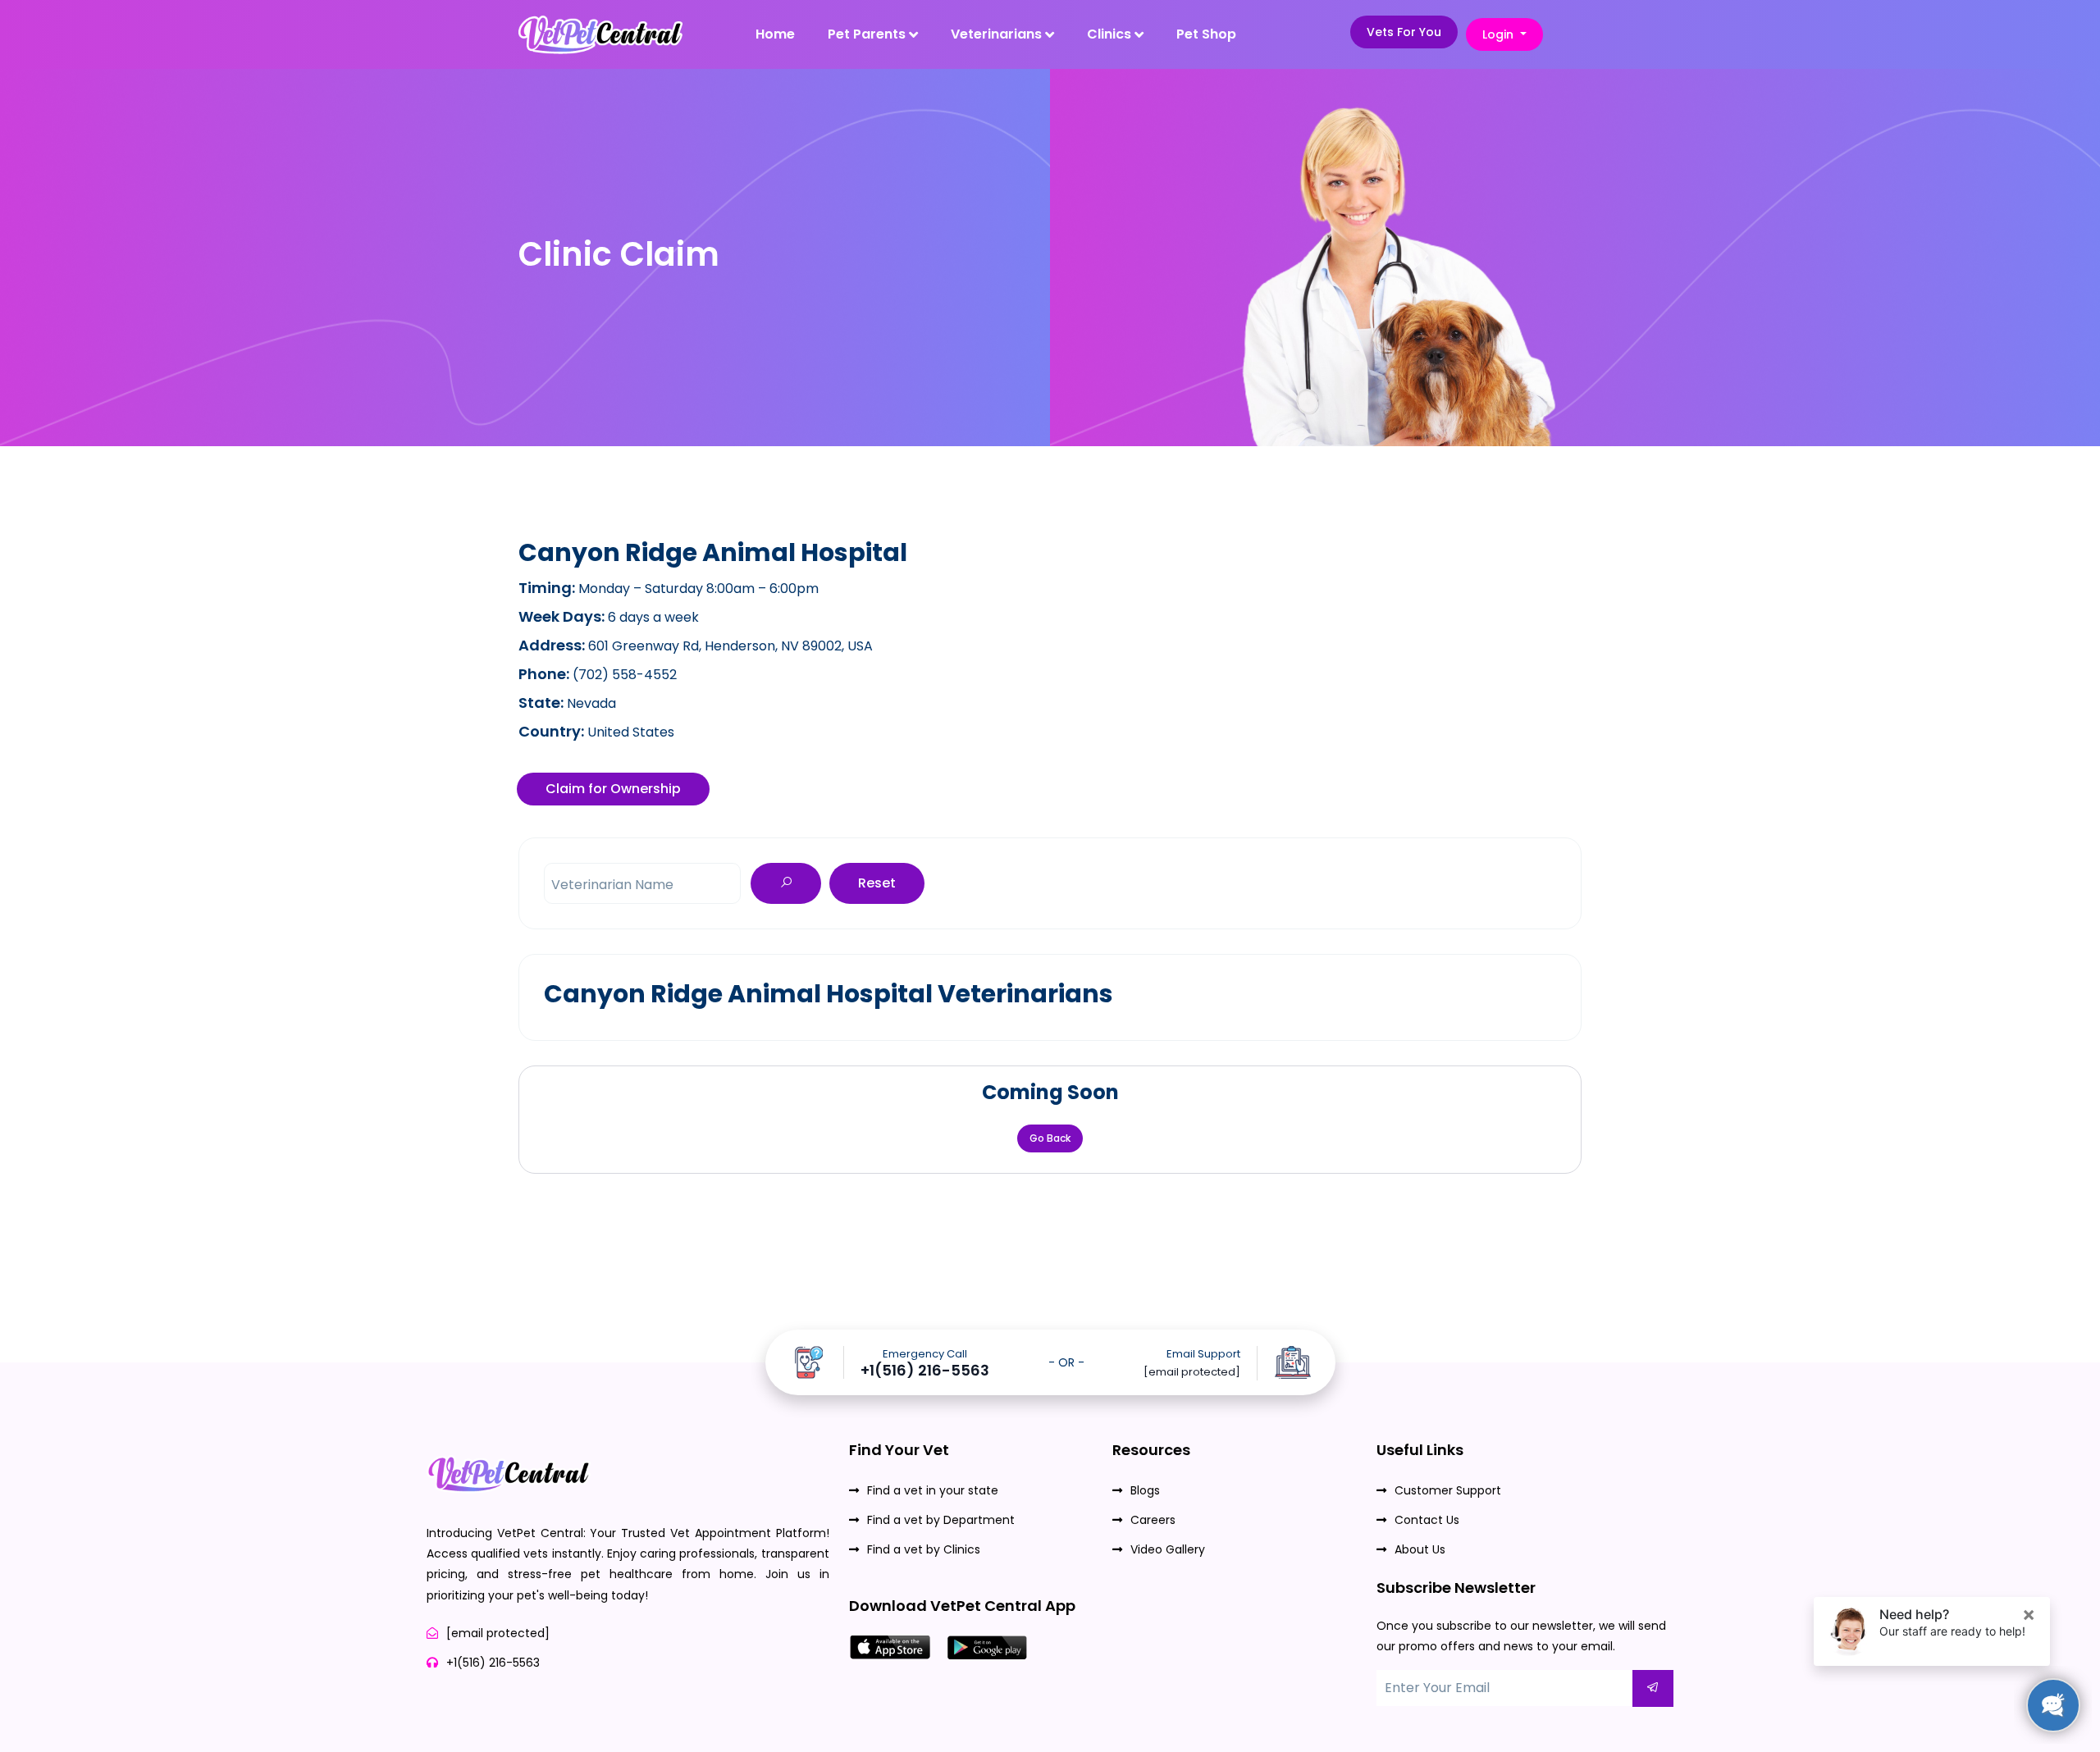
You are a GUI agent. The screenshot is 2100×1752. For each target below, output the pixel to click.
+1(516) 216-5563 (925, 1371)
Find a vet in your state (933, 1490)
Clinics (1111, 34)
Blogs (1145, 1490)
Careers (1153, 1520)
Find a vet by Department (941, 1520)
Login (1500, 34)
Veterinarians (998, 34)
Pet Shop (1206, 34)
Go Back (1050, 1138)
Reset (877, 883)
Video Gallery (1168, 1549)
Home (775, 34)
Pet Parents (868, 34)
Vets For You (1404, 32)
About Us (1420, 1549)
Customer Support (1448, 1490)
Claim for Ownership (613, 789)
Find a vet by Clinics (924, 1549)
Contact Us (1427, 1520)
